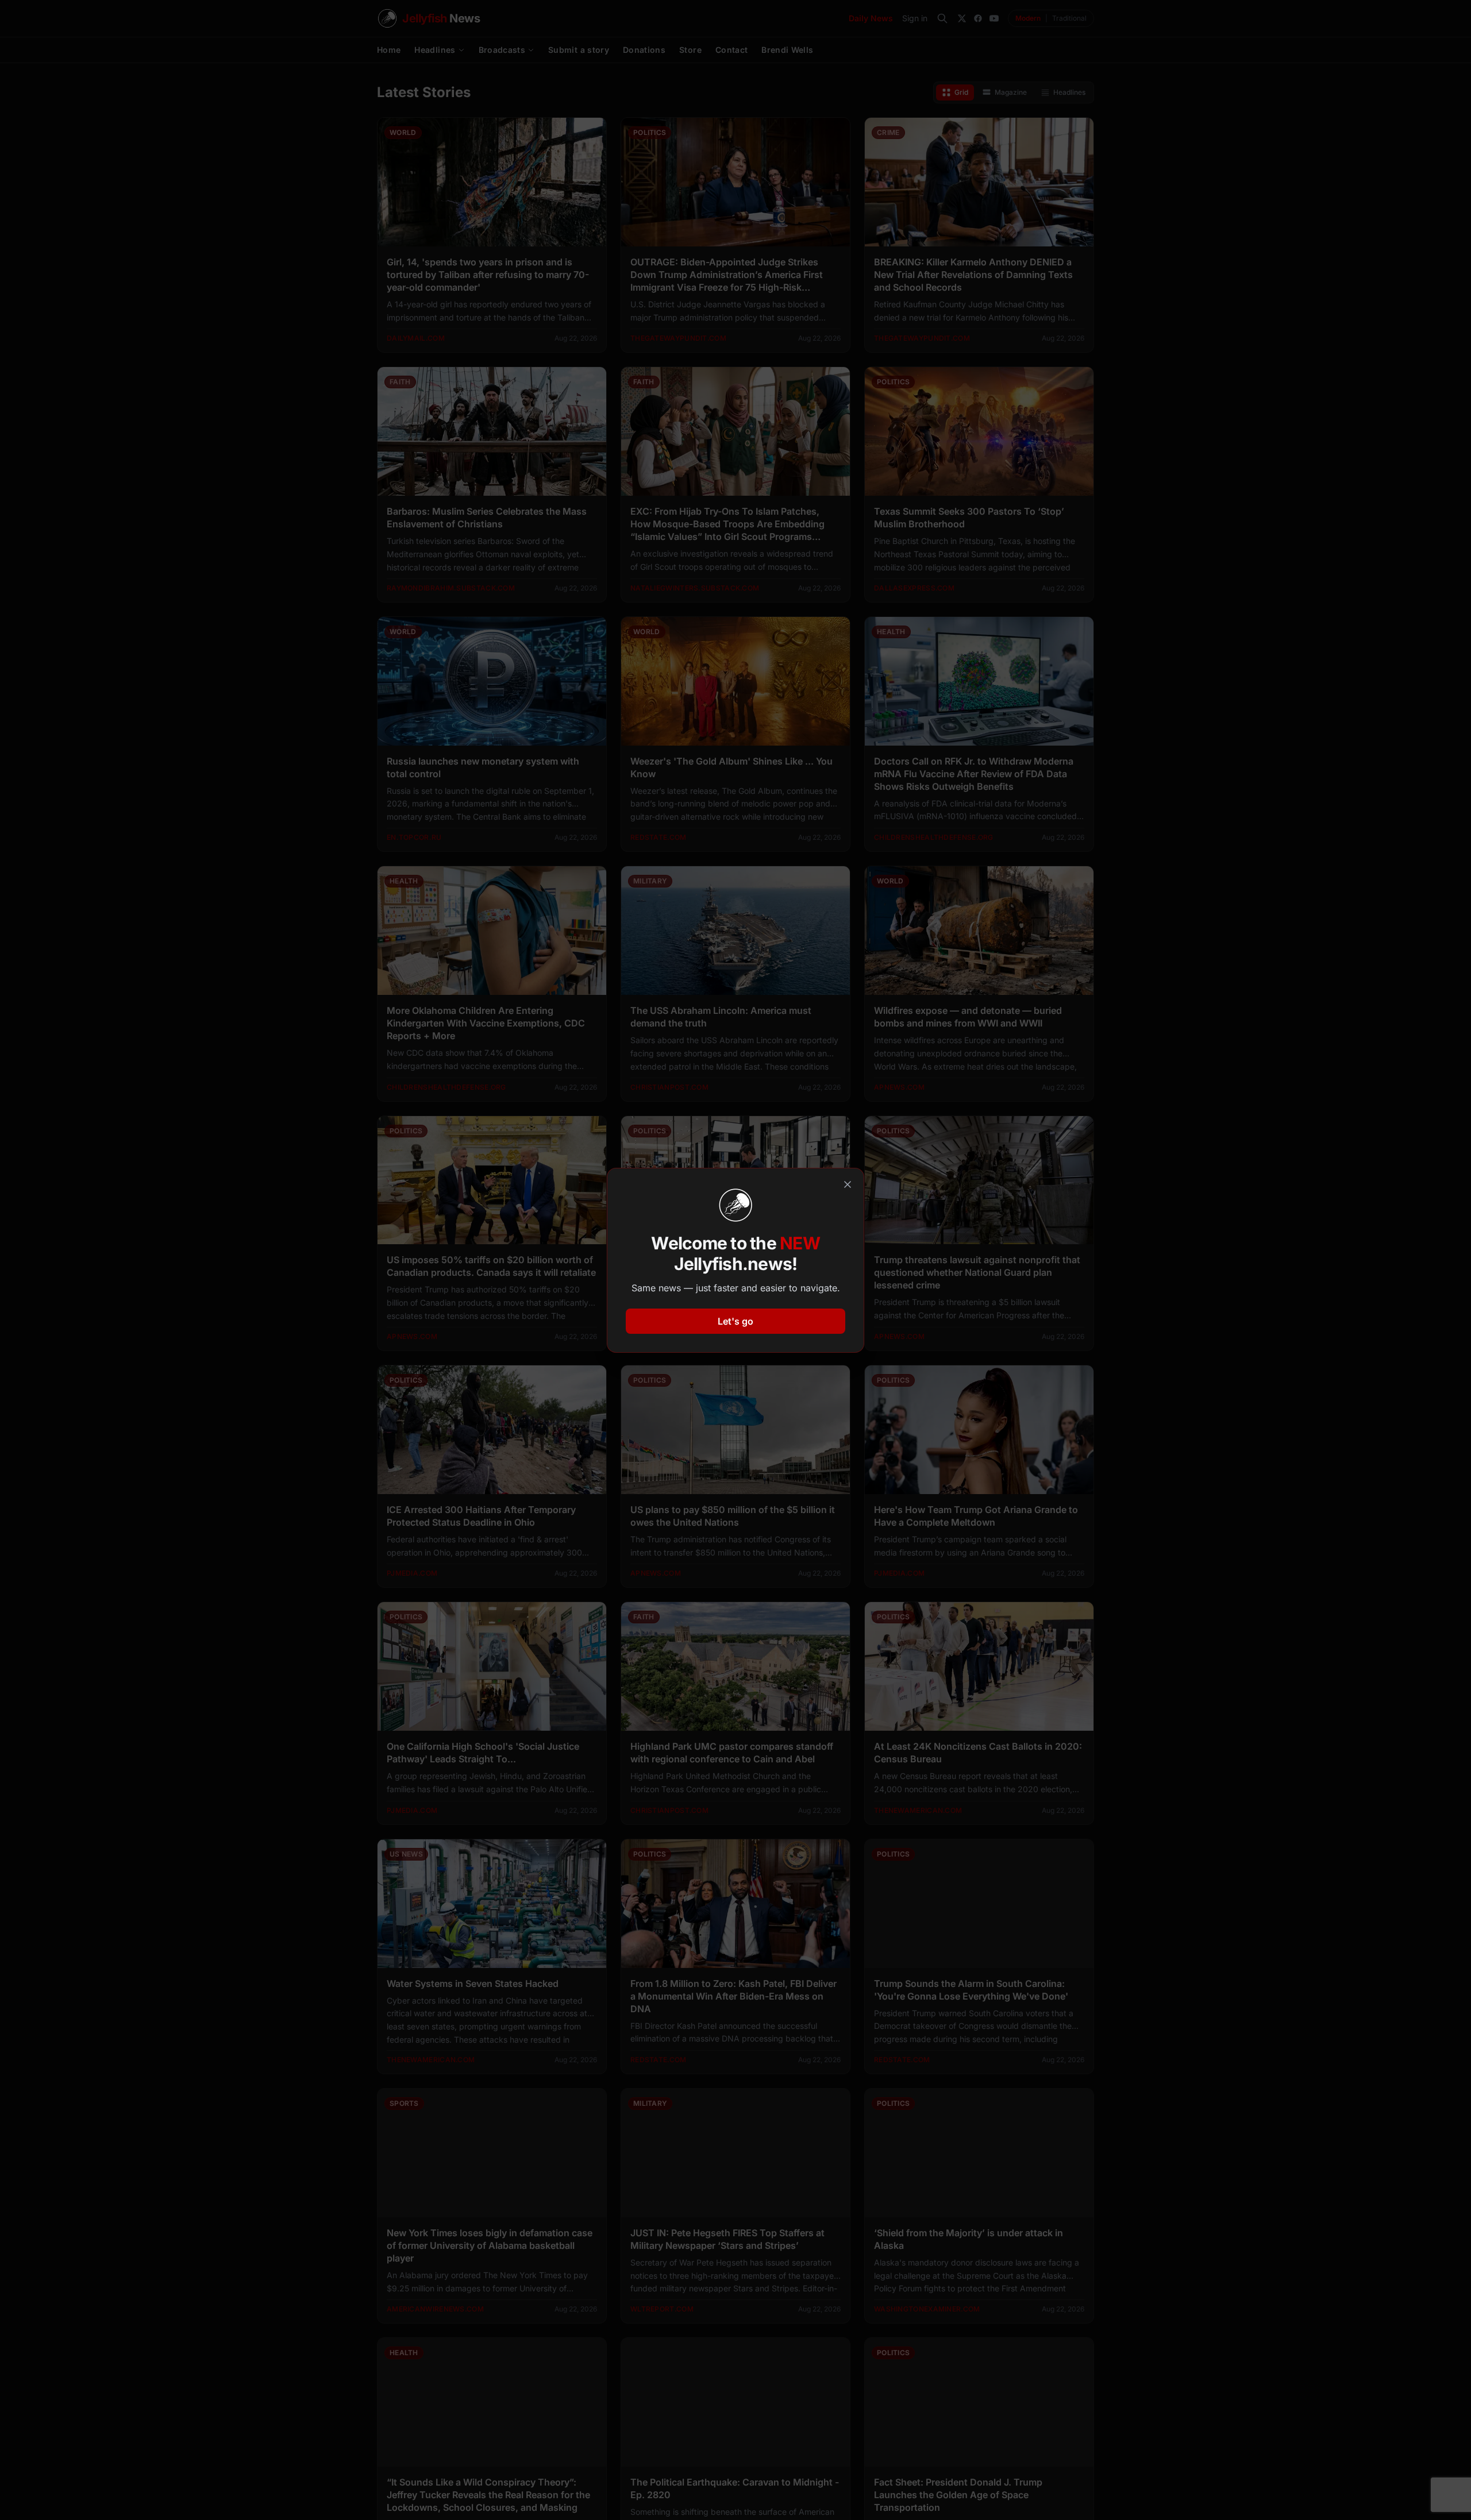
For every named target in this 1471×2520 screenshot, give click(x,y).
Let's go (735, 1321)
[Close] (848, 1184)
